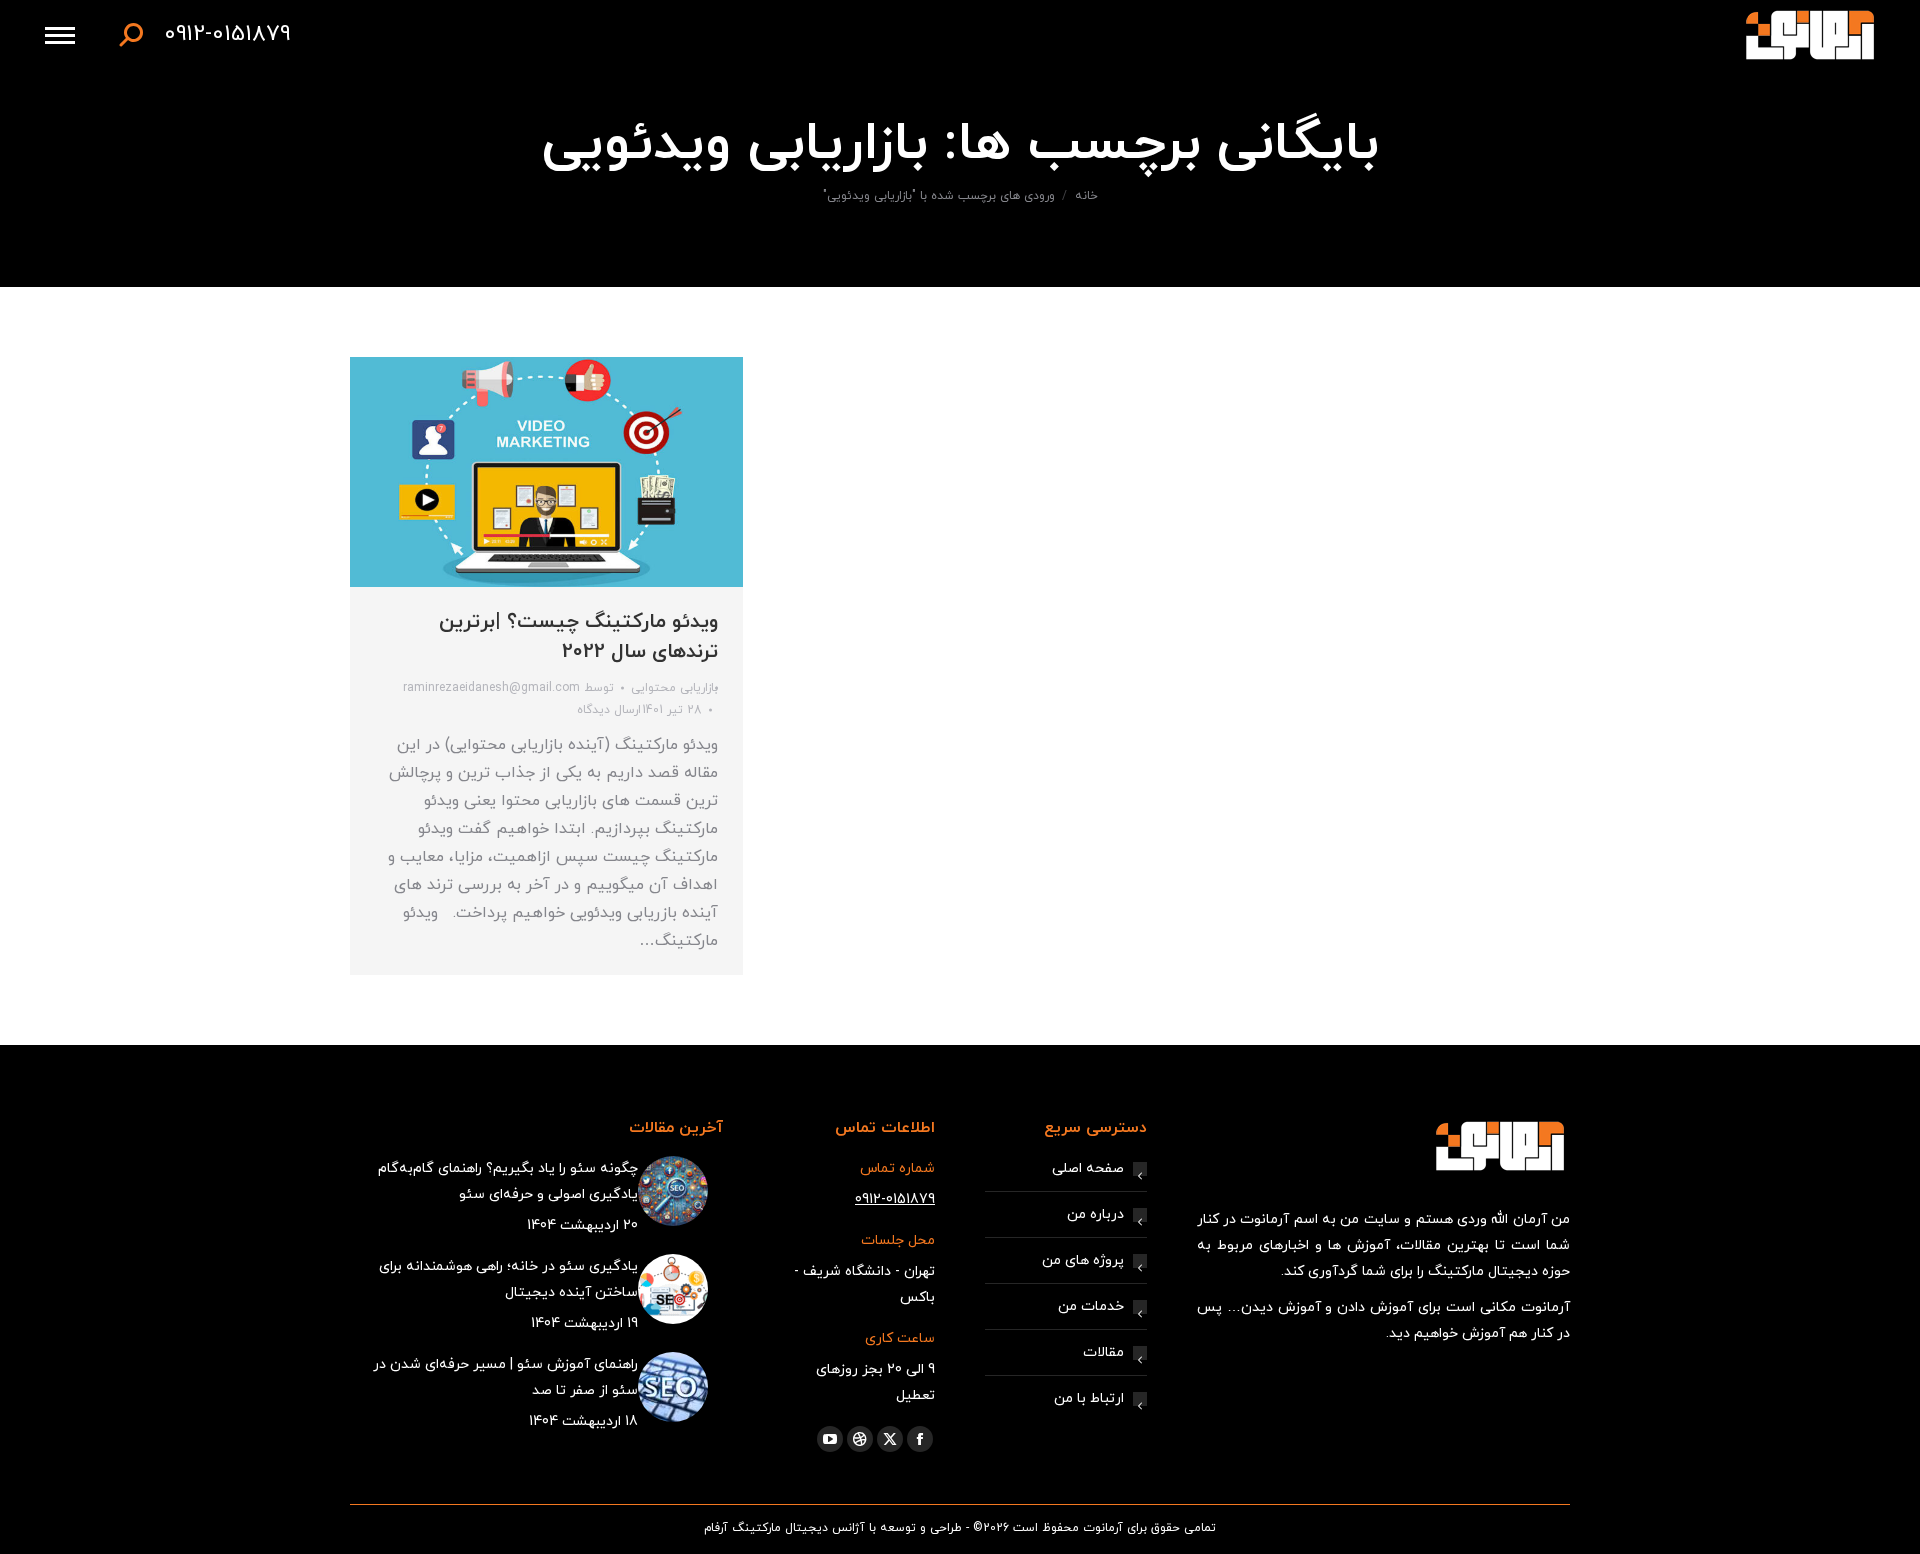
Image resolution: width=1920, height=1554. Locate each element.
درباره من (1095, 1214)
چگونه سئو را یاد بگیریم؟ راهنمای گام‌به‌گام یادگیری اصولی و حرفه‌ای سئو (508, 1181)
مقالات (1103, 1352)
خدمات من (1091, 1306)
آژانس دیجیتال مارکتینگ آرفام (784, 1528)
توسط (508, 688)
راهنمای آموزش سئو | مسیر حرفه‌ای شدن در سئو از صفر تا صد (505, 1377)
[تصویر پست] (673, 1191)
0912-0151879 (227, 35)
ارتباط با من (1089, 1398)
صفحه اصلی (1088, 1168)
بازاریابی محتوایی (674, 688)
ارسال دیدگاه (609, 710)
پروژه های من (1083, 1260)
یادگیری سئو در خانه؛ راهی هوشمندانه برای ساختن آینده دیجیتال (508, 1279)
